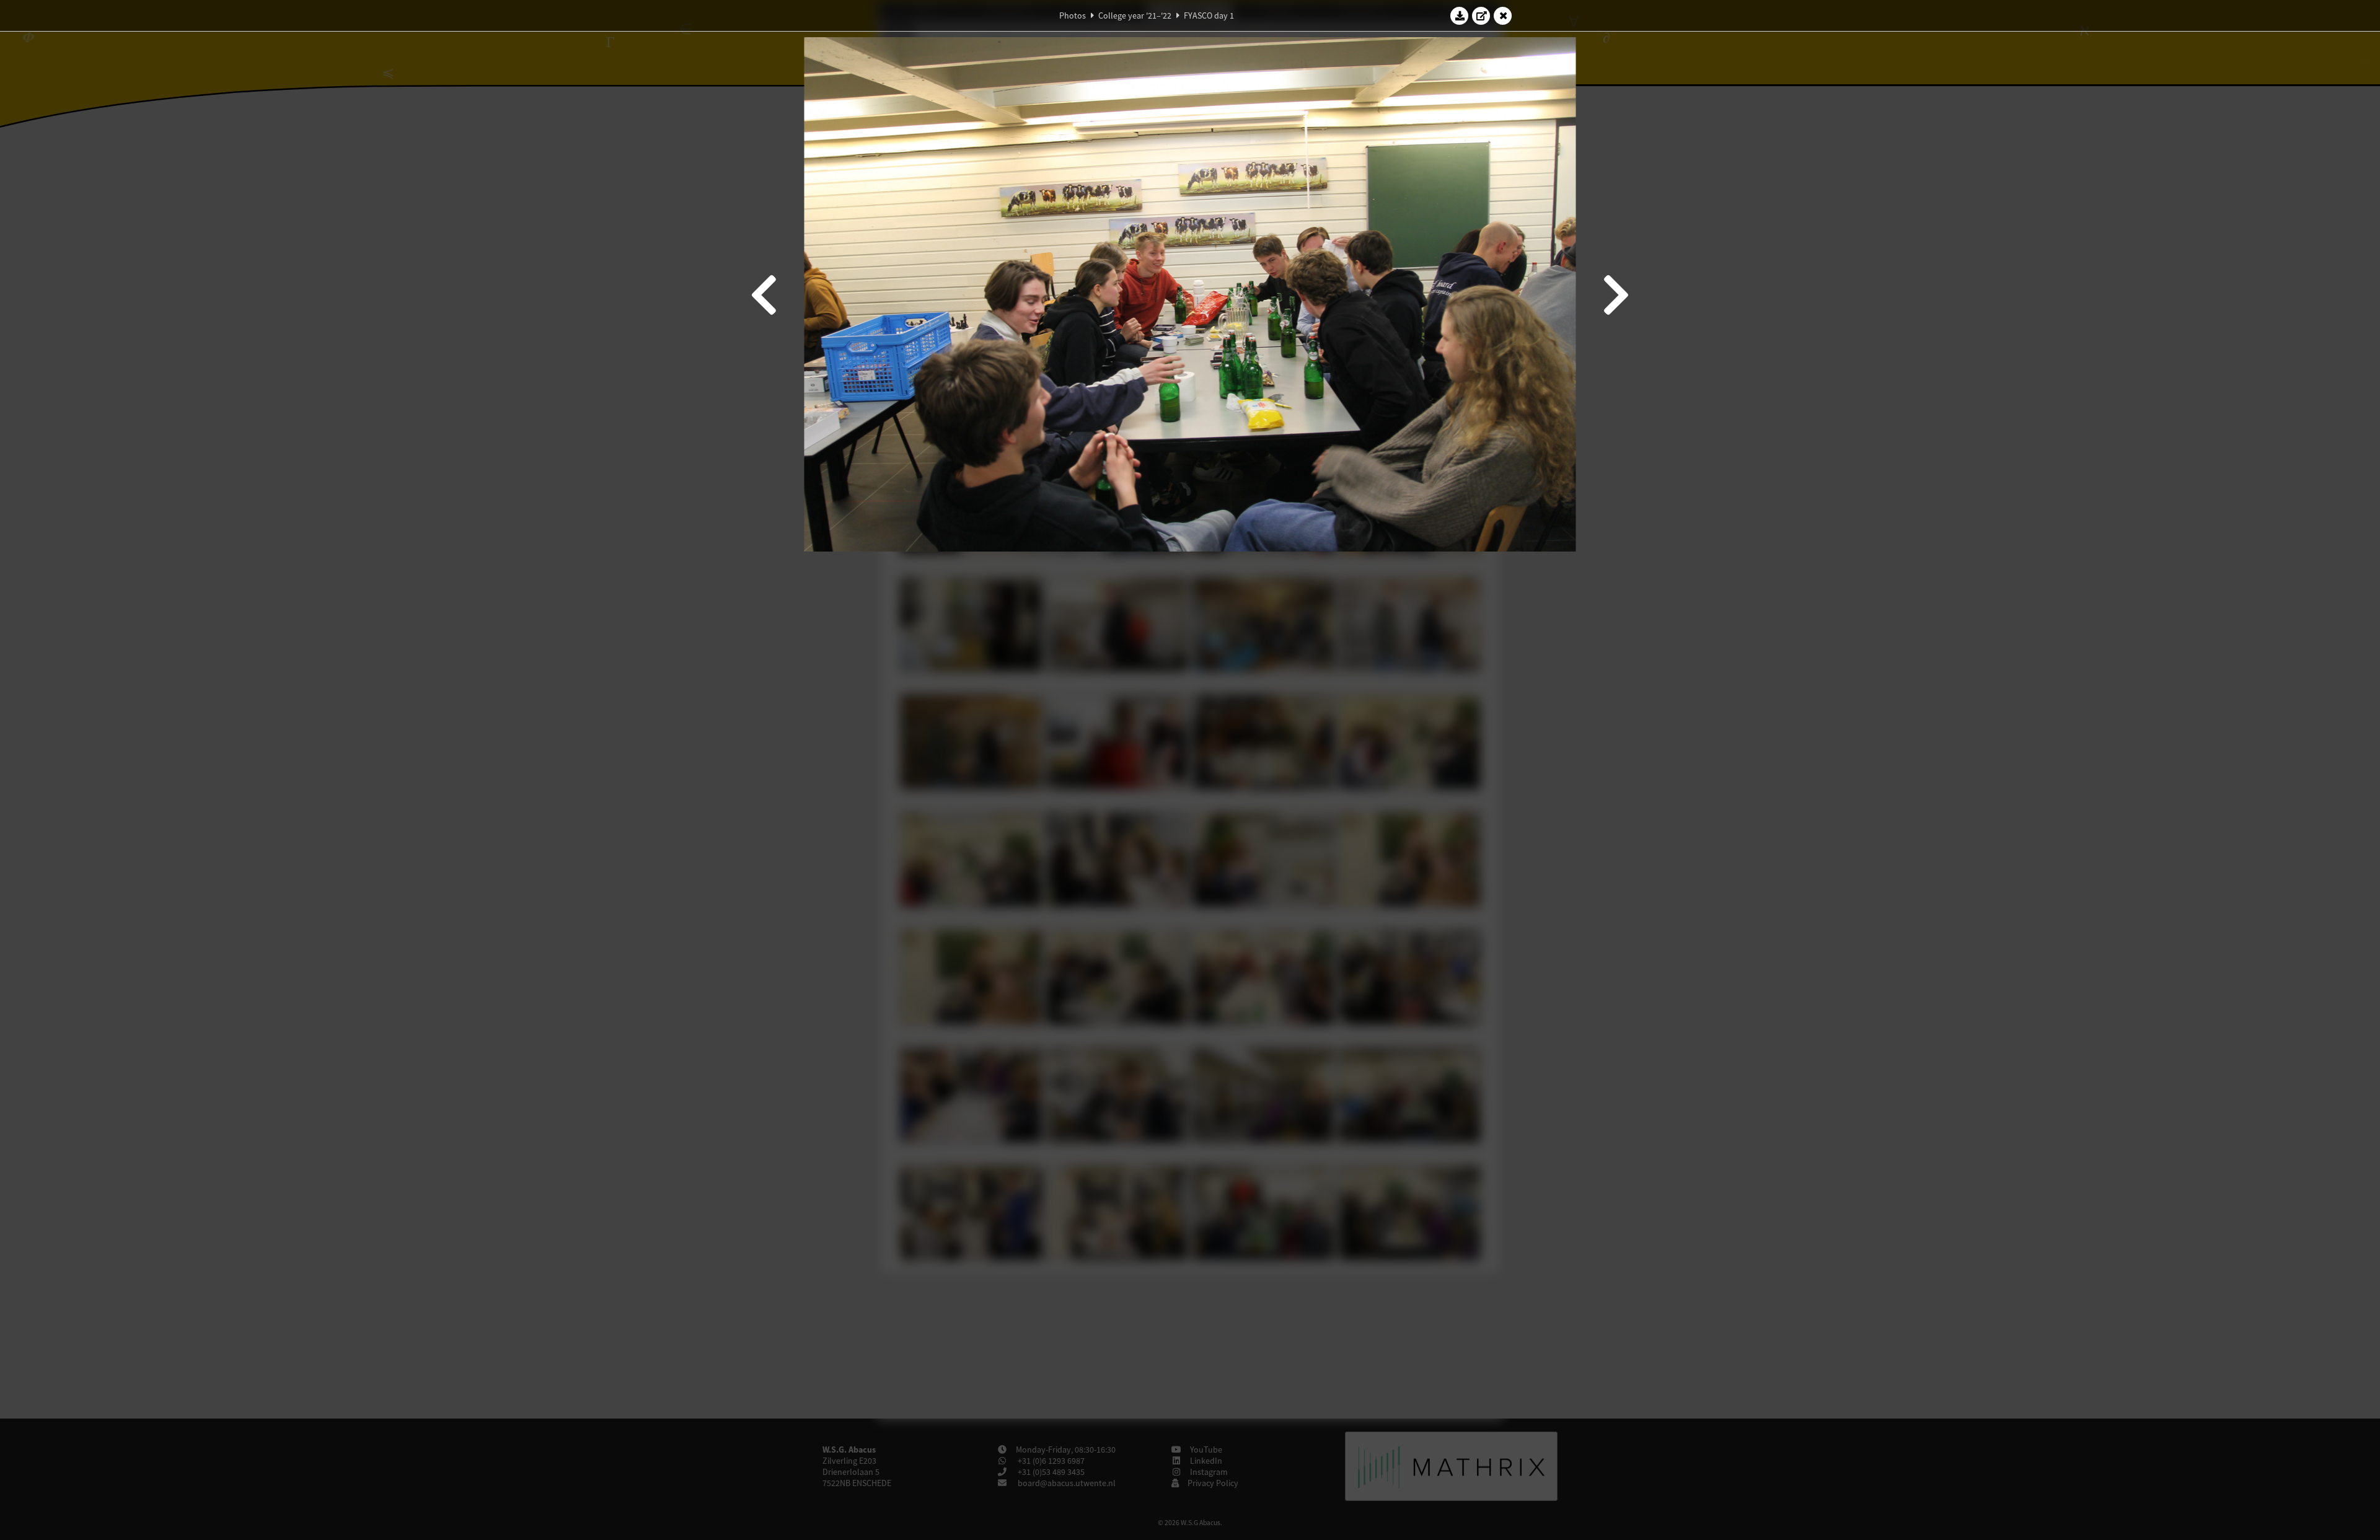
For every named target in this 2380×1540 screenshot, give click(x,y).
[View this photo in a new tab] (1481, 15)
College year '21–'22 (1135, 15)
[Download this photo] (1460, 15)
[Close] (1503, 15)
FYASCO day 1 (1209, 15)
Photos (1073, 15)
